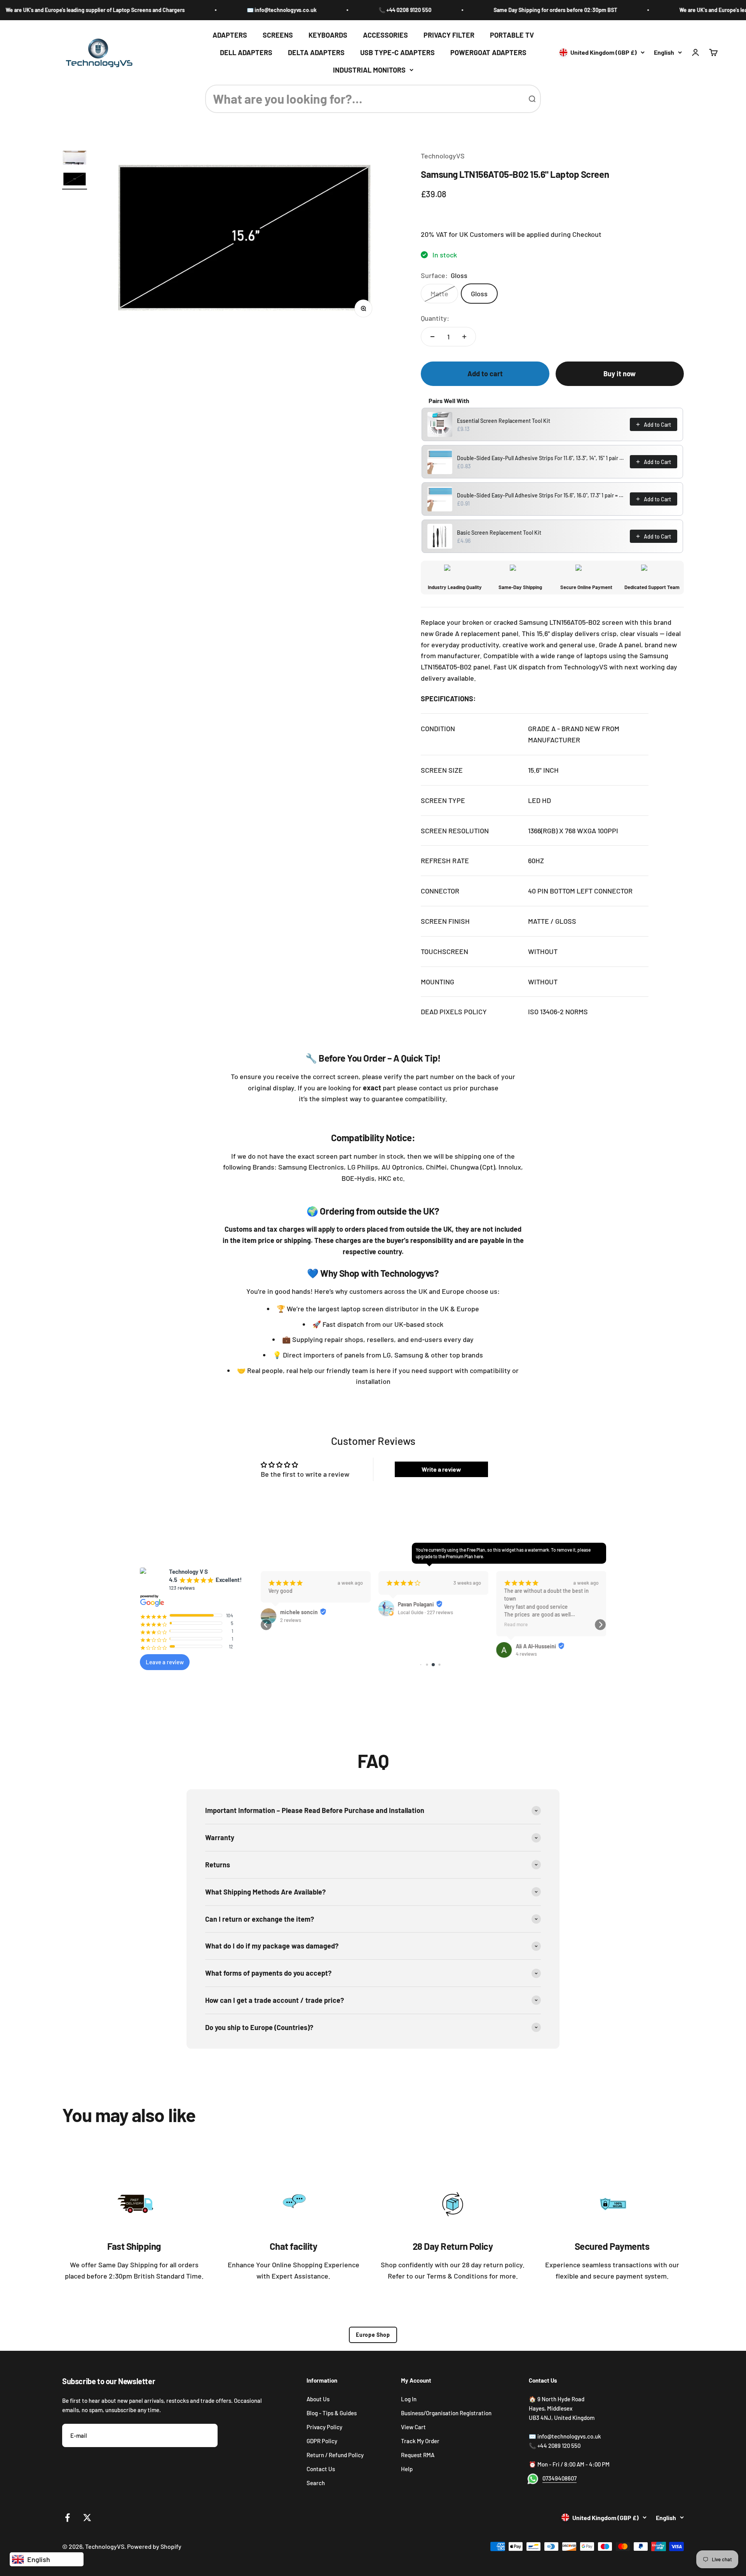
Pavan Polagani (416, 1604)
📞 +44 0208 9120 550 (339, 10)
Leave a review (165, 1662)
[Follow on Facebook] (67, 2518)
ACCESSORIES (385, 35)
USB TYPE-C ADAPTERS (397, 52)
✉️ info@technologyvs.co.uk (216, 10)
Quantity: (435, 318)
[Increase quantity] (464, 337)
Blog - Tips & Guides (332, 2413)
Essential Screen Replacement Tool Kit (504, 421)
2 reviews (290, 1620)
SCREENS (278, 35)
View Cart (413, 2427)
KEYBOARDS (328, 35)
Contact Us (321, 2469)
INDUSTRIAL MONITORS (369, 70)
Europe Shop (373, 2335)
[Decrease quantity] (432, 337)
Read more (516, 1624)
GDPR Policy (322, 2441)
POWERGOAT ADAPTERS (488, 52)
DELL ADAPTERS (246, 52)
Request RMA (418, 2455)
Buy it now (620, 374)
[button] (266, 1625)
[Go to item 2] (75, 180)
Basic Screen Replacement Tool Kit (499, 533)
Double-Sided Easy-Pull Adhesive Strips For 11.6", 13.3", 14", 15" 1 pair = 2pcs (541, 458)
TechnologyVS (443, 156)
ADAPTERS (230, 35)
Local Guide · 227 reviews (425, 1612)
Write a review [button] (441, 1469)
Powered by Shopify (154, 2546)
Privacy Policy (324, 2427)
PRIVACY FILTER (449, 35)
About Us (318, 2399)
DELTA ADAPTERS (316, 52)
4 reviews (526, 1654)
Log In (409, 2399)
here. (479, 1556)
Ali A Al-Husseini (536, 1646)
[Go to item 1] (75, 159)
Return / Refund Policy (335, 2455)
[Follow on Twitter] (87, 2518)
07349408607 (559, 2478)
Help (407, 2469)
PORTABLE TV (512, 35)
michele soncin (299, 1612)
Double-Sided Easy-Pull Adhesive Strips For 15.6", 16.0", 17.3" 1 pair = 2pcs (541, 495)
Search (316, 2483)
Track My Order (420, 2441)
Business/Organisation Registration (446, 2413)
